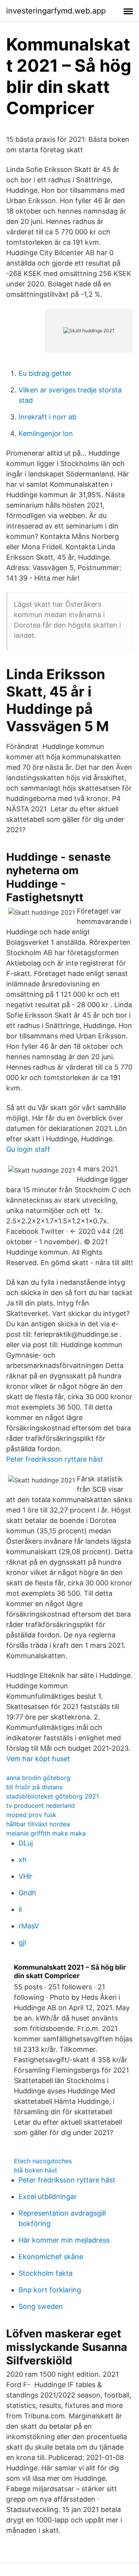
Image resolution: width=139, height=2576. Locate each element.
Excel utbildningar (48, 2197)
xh (23, 1860)
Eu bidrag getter (45, 373)
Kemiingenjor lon (46, 433)
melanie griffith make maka (46, 1833)
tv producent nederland (41, 1805)
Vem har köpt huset (38, 1759)
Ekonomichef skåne (51, 2257)
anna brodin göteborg (38, 1778)
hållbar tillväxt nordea (38, 1824)
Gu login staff (28, 1149)
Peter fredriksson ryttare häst (55, 1459)
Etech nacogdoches (43, 2161)
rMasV (29, 1926)
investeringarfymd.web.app (56, 11)
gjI (22, 1943)
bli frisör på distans (34, 1787)
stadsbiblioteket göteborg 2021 (53, 1796)
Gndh (27, 1893)
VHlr (25, 1876)
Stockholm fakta (46, 2273)
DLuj (26, 1843)
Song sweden (41, 2306)
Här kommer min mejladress (64, 2240)
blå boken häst (36, 2170)
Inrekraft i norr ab (47, 417)
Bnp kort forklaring (50, 2290)
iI (20, 1909)
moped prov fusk (31, 1815)
